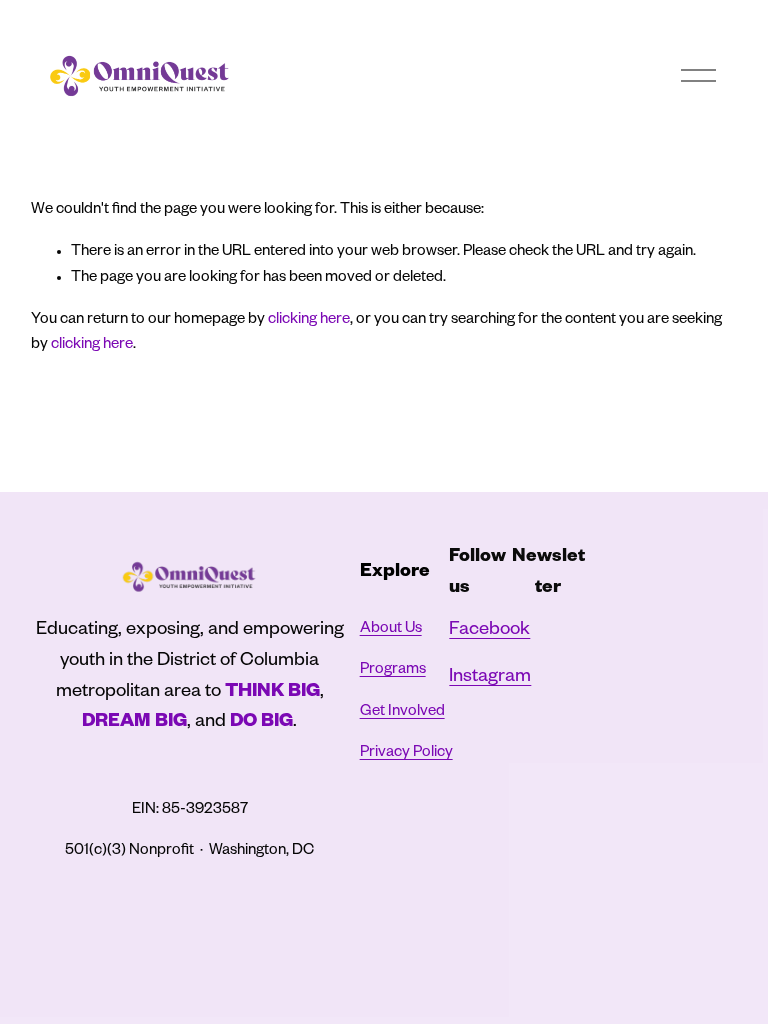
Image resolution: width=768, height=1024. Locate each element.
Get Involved (402, 712)
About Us (391, 629)
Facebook (489, 631)
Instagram (490, 678)
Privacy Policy (406, 753)
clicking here (309, 320)
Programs (393, 670)
